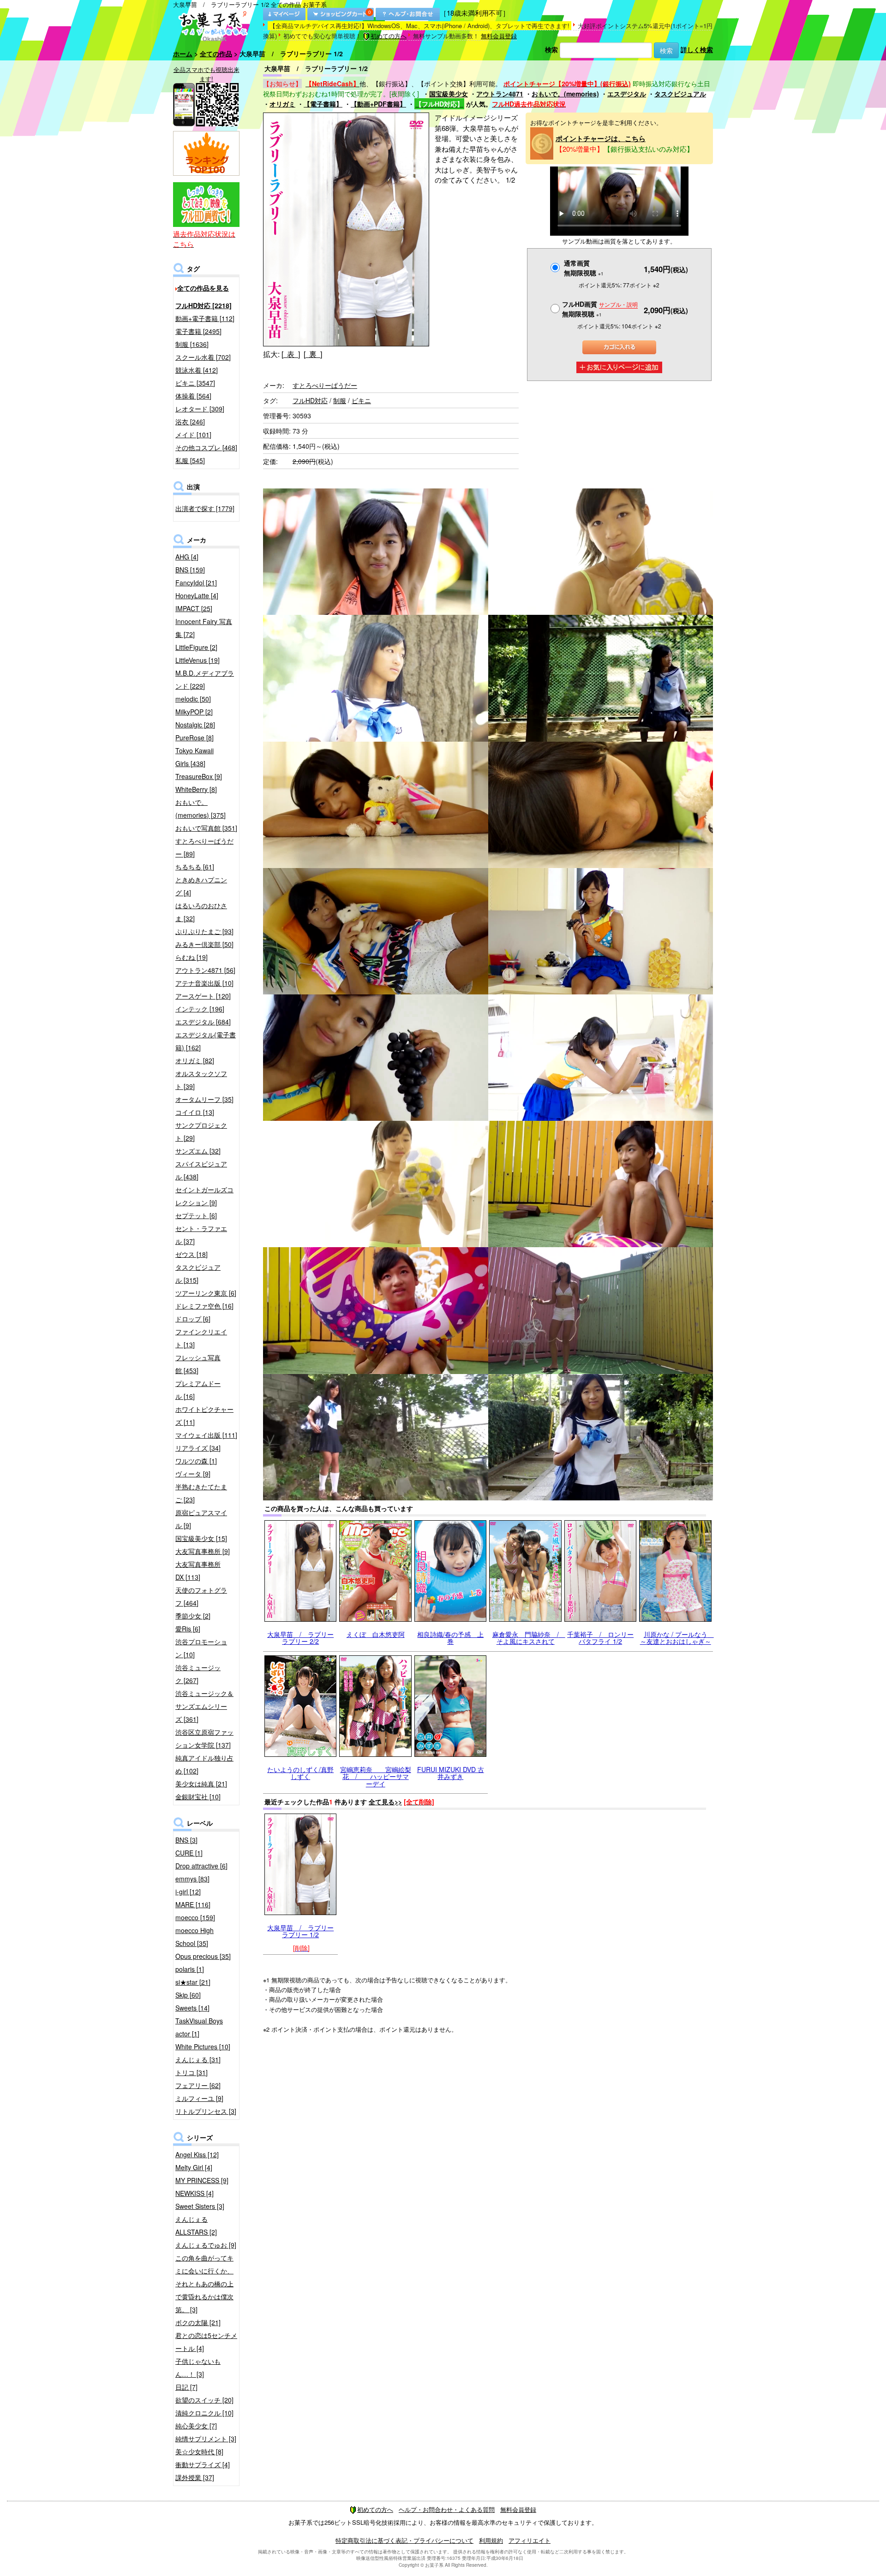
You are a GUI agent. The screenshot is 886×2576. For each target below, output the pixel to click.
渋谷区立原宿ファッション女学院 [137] (204, 1738)
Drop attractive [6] (201, 1866)
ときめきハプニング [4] (201, 886)
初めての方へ (389, 36)
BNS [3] (186, 1840)
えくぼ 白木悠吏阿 (376, 1634)
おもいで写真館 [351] (206, 828)
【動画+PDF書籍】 (378, 104)
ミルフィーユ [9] (199, 2098)
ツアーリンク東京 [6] (206, 1293)
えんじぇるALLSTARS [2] (196, 2225)
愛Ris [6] (188, 1629)
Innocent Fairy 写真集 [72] (204, 628)
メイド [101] (193, 434)
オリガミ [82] (195, 1060)
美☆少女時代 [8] (199, 2451)
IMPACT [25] (194, 608)
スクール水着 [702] (203, 357)
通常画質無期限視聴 (584, 268)
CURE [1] (189, 1853)
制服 (340, 400)
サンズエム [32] (198, 1151)
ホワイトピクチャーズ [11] (204, 1416)
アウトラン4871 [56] (205, 970)
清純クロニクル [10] (204, 2413)
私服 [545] (190, 460)
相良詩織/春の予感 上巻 (450, 1638)
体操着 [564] (193, 396)
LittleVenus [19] (198, 660)
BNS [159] (190, 570)
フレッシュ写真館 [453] (198, 1364)
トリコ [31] (192, 2072)
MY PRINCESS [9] (202, 2180)
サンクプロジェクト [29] (201, 1131)
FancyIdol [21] (196, 583)
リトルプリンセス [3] (206, 2111)
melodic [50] (193, 699)
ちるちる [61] (195, 867)
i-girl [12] (188, 1892)
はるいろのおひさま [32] (201, 912)
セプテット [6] (196, 1215)
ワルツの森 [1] (196, 1461)
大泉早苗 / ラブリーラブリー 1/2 (300, 1931)
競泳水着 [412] (197, 370)
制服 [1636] (192, 344)
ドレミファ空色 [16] (204, 1306)
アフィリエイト (530, 2540)
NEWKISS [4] (195, 2193)
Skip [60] (188, 1995)
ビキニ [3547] (195, 383)
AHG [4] (187, 557)
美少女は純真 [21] (201, 1784)
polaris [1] (190, 1969)
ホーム (183, 54)
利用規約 (491, 2540)
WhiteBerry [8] (196, 789)
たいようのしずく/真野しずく (300, 1773)
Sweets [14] (192, 2008)
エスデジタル (627, 94)
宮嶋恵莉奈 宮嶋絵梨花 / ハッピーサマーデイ (376, 1776)
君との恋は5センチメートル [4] (206, 2342)
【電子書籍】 (323, 104)
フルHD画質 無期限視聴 (600, 309)
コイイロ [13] (195, 1112)
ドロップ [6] (193, 1319)
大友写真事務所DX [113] (198, 1571)
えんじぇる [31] (198, 2059)
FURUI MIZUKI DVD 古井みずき (451, 1773)
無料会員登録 (499, 36)
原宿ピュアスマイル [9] (201, 1519)
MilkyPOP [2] (194, 712)
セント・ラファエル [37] (201, 1235)
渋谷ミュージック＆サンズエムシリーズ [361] (204, 1706)
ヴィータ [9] (193, 1474)
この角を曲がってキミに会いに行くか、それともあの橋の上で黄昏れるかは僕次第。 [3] (204, 2284)
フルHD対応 (310, 400)
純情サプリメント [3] (206, 2439)
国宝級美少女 (449, 94)
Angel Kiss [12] (197, 2154)
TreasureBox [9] (199, 776)
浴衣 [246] (190, 422)
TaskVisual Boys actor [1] (199, 2027)
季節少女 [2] (193, 1616)
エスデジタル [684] (203, 1022)
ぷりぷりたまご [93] (204, 931)
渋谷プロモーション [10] (201, 1648)
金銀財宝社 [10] (198, 1797)
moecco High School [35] (195, 1937)
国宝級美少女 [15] (201, 1538)
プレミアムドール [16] (198, 1390)
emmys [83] (192, 1879)
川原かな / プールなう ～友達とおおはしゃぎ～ (677, 1638)
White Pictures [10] (203, 2047)
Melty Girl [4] (194, 2167)
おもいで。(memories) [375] (201, 809)
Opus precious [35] (203, 1956)
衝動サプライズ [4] (203, 2464)
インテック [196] (200, 1009)
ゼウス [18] (192, 1254)
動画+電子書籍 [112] (205, 318)
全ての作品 (216, 54)
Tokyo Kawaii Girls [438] (195, 757)
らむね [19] (192, 957)
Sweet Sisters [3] (200, 2206)
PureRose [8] (195, 738)
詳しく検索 (697, 49)
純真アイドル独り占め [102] (204, 1764)
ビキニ (361, 400)
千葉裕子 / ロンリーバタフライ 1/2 (600, 1638)
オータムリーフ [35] (204, 1099)
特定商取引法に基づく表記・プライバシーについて (404, 2540)
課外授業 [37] (195, 2477)
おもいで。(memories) (565, 94)
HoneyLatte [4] (197, 595)
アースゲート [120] (203, 996)
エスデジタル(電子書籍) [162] (206, 1041)
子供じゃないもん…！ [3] (198, 2368)
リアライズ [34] (198, 1448)
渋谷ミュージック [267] (198, 1674)
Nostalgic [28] (195, 725)
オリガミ (282, 104)
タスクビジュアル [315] (198, 1273)
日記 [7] (186, 2387)
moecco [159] (195, 1917)
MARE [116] (193, 1904)
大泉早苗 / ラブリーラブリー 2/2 (300, 1638)
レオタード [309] (200, 409)
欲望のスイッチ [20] (204, 2400)
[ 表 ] (291, 354)
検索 (551, 49)
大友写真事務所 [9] (203, 1551)
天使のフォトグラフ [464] (201, 1596)
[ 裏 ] (313, 354)
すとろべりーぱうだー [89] (204, 847)
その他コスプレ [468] (206, 447)
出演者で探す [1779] (205, 508)
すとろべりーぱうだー (325, 385)
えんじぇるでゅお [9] (206, 2245)
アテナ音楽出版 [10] (204, 983)
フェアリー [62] (198, 2085)
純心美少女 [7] (196, 2426)
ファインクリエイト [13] (201, 1338)
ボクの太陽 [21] (198, 2322)
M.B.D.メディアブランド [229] (205, 679)
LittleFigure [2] (196, 647)
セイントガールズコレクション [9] (204, 1196)
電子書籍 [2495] (198, 331)
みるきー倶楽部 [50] (204, 944)
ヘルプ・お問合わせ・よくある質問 (447, 2509)
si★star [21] (193, 1982)
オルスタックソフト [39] (201, 1080)
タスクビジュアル (680, 94)
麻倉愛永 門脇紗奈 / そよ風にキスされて (529, 1638)
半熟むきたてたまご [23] (201, 1493)
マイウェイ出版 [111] (206, 1435)
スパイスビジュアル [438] (201, 1170)
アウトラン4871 (500, 94)
